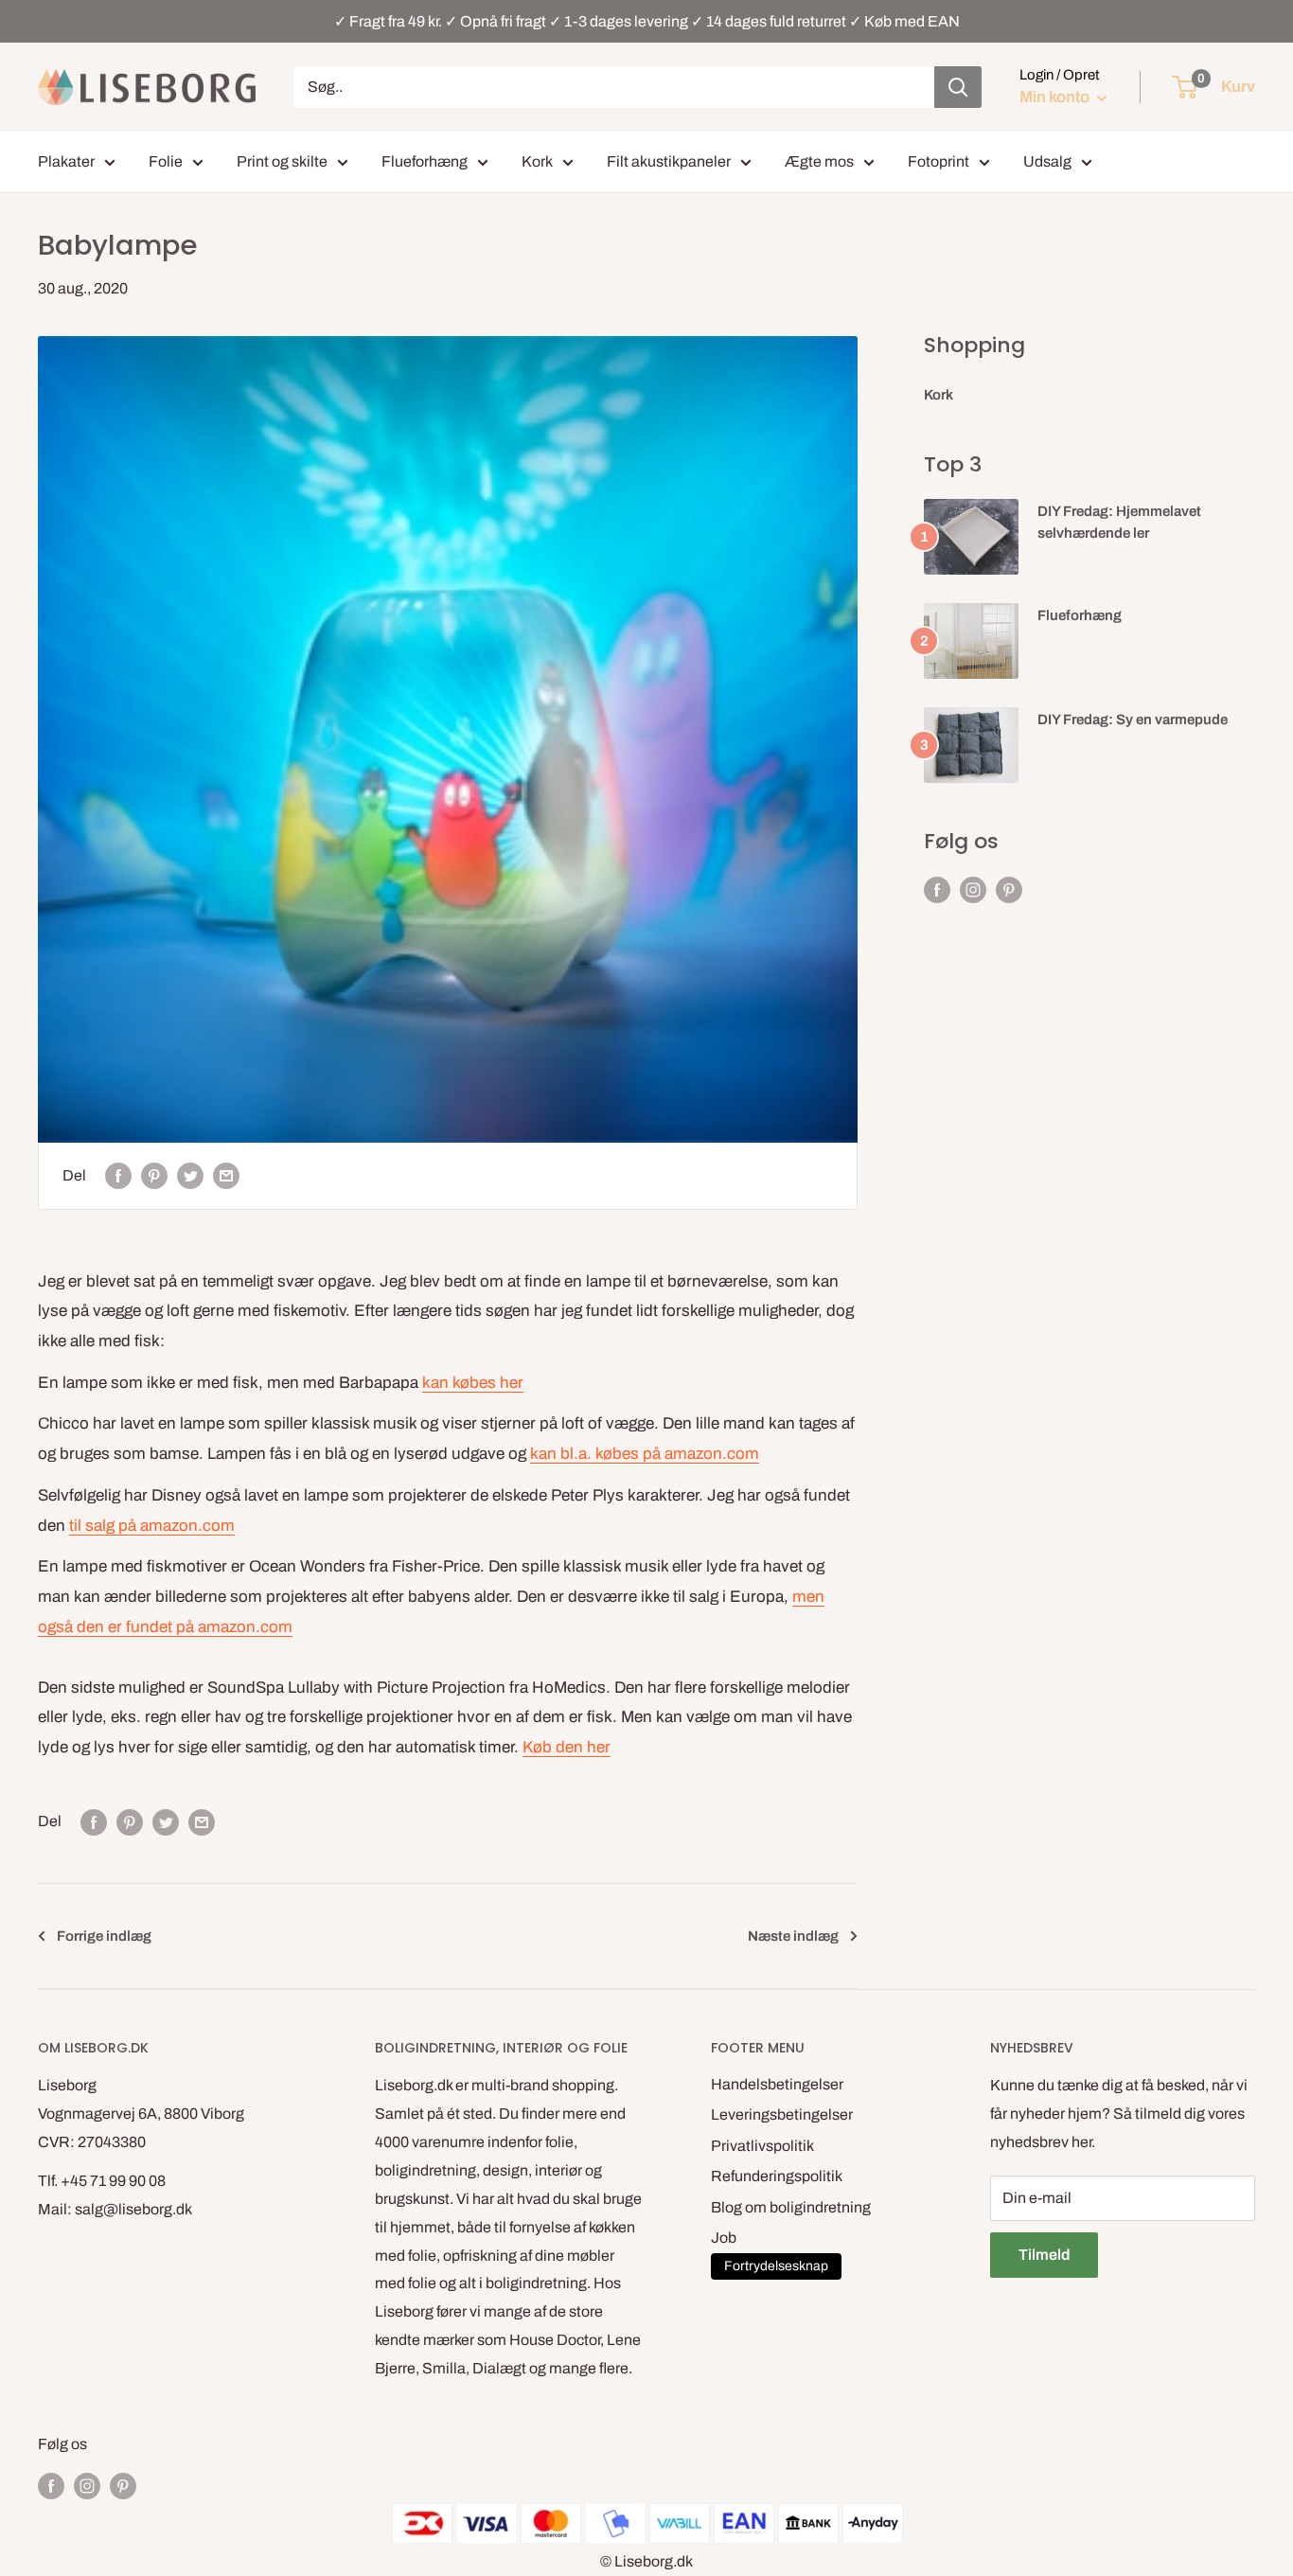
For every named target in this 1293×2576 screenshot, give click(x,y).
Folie (166, 161)
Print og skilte (282, 161)
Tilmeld (1044, 2255)
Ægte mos (819, 161)
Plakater (66, 161)
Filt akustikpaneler (669, 161)
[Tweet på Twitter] (190, 1176)
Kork (537, 161)
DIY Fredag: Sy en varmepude (1133, 720)
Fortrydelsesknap (776, 2266)
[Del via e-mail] (226, 1176)
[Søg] (958, 87)
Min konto (1056, 97)
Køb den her (567, 1747)
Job (724, 2238)
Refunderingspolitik (777, 2176)
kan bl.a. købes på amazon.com (645, 1454)
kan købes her (473, 1383)
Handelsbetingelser (777, 2084)
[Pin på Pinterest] (154, 1176)
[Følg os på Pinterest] (1009, 890)
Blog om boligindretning (791, 2207)
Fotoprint (939, 161)
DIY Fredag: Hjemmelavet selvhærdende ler (1119, 522)
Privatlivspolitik (762, 2146)
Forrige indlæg (104, 1936)
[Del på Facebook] (118, 1176)
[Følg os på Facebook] (937, 890)
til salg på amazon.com (152, 1526)
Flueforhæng (425, 161)
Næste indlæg (793, 1936)
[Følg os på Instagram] (973, 890)
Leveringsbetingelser (782, 2114)
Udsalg (1047, 161)
